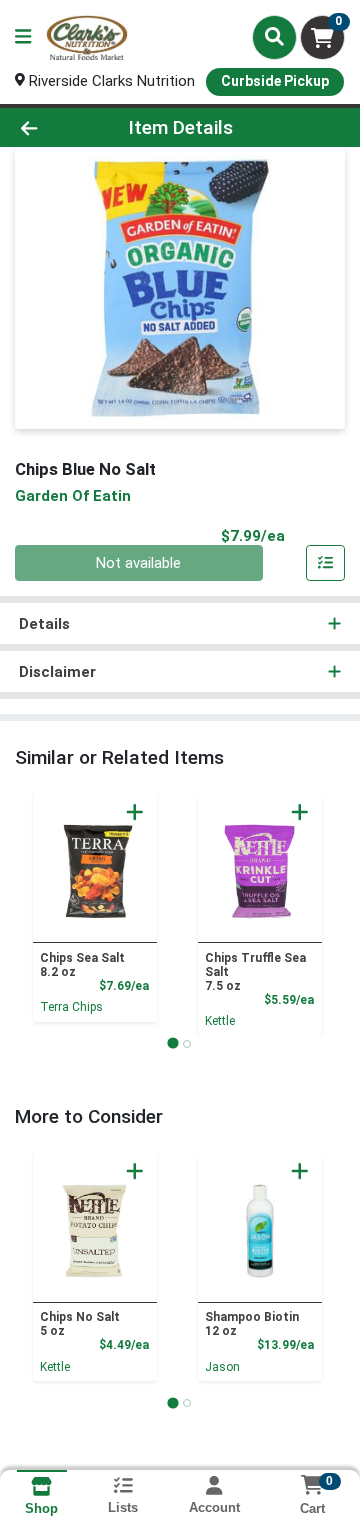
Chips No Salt (80, 1324)
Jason (222, 1367)
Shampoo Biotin (252, 1324)
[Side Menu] (23, 37)
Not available (138, 563)
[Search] (274, 37)
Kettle (220, 1021)
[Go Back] (56, 127)
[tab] (172, 1043)
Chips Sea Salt (82, 965)
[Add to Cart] (135, 812)
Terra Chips (71, 1007)
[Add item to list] (326, 563)
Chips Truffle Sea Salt (255, 972)
